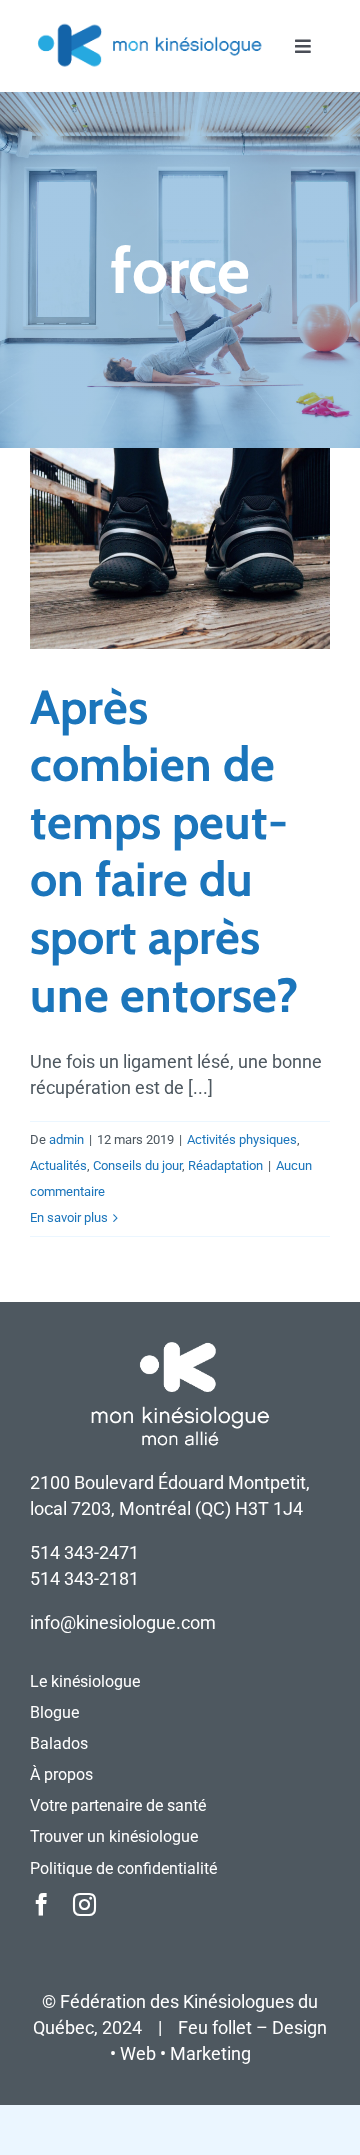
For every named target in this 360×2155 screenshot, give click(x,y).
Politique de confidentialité (123, 1868)
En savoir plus (69, 1217)
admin (66, 1139)
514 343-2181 (84, 1578)
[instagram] (84, 1904)
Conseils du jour (137, 1165)
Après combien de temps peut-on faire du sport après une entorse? (164, 851)
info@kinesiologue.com (123, 1622)
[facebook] (41, 1904)
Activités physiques (242, 1139)
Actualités (58, 1165)
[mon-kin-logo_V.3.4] (149, 28)
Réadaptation (225, 1165)
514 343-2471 (84, 1552)
